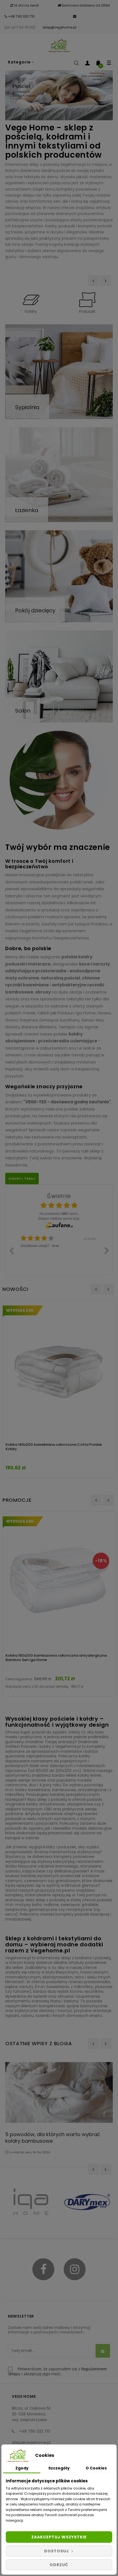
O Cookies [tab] (96, 2468)
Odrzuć (59, 2565)
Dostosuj (57, 2551)
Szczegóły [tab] (59, 2468)
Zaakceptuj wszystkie (59, 2537)
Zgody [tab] (22, 2468)
